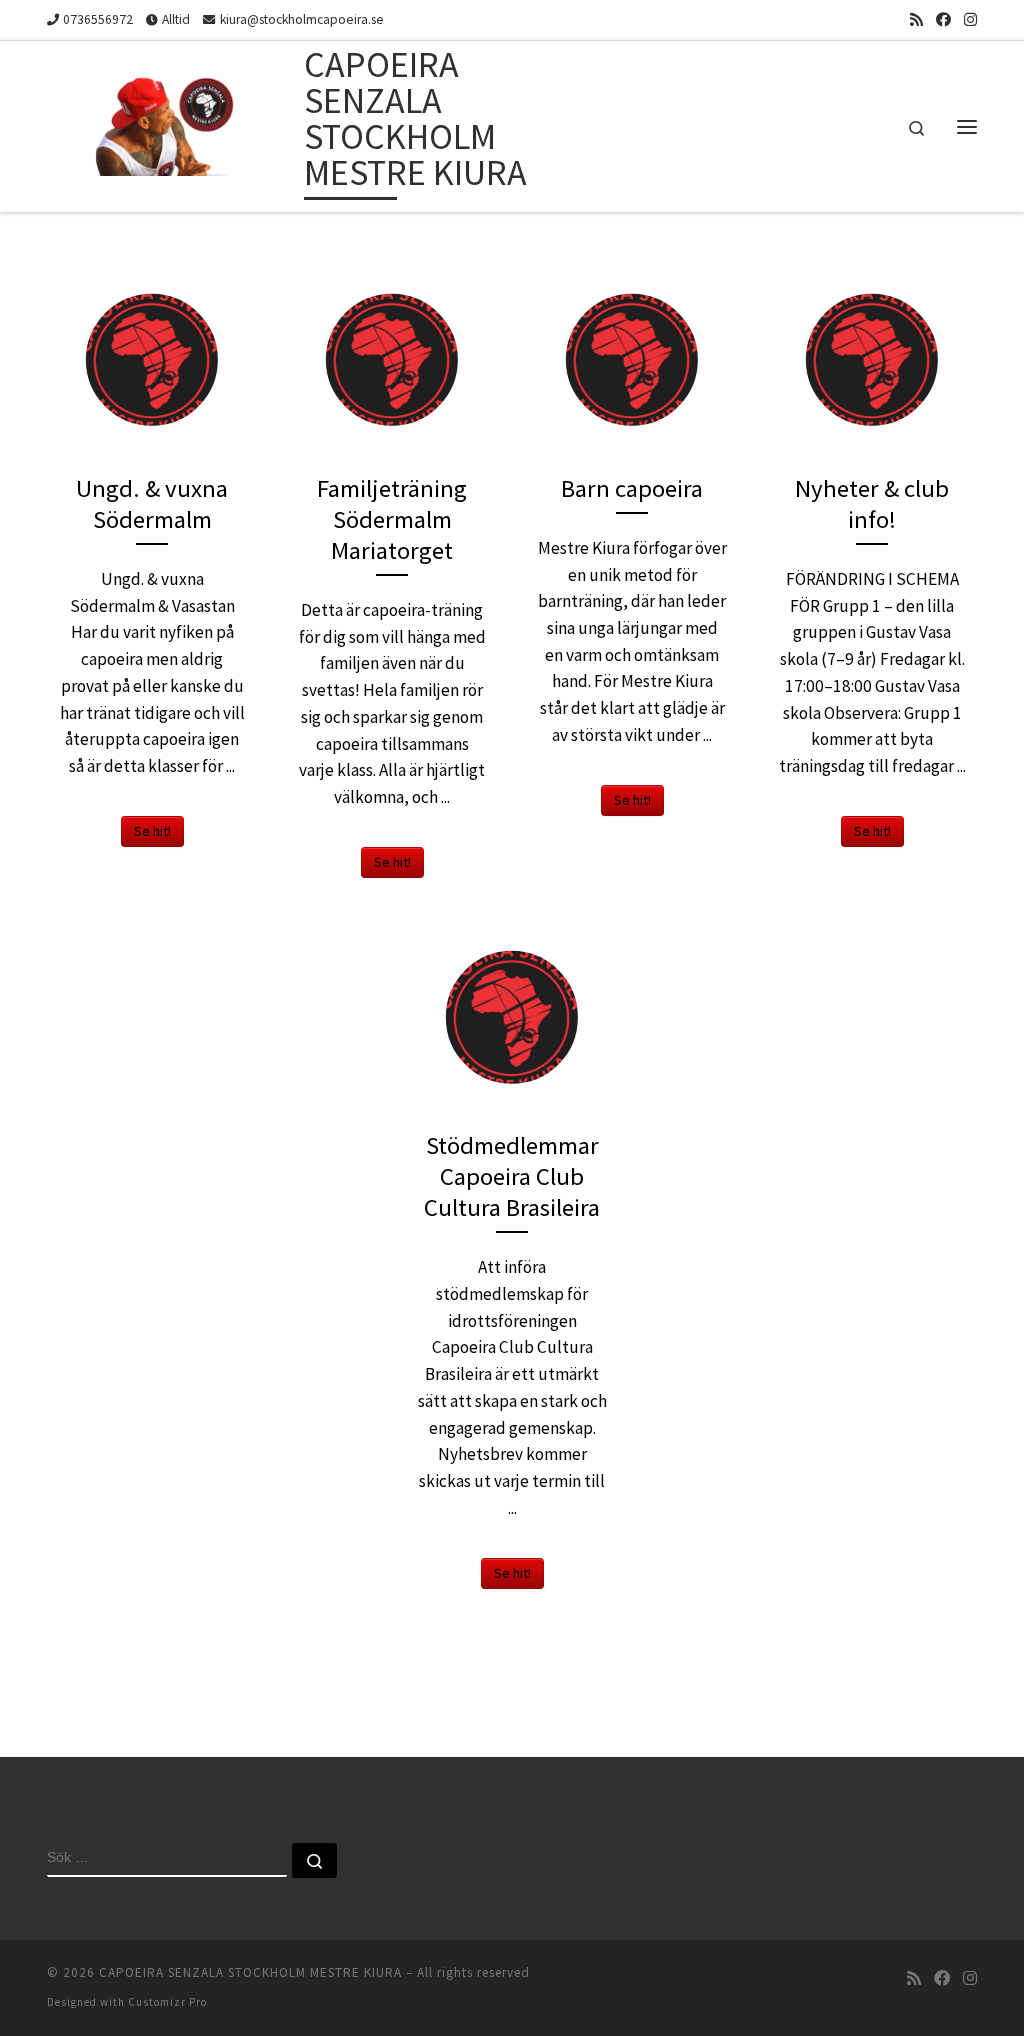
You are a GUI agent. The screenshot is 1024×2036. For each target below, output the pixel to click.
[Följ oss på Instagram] (970, 19)
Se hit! (152, 831)
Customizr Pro (167, 2002)
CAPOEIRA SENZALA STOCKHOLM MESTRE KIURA (250, 1972)
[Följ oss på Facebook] (943, 19)
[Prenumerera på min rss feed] (916, 19)
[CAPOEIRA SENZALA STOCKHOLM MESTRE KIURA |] (172, 122)
